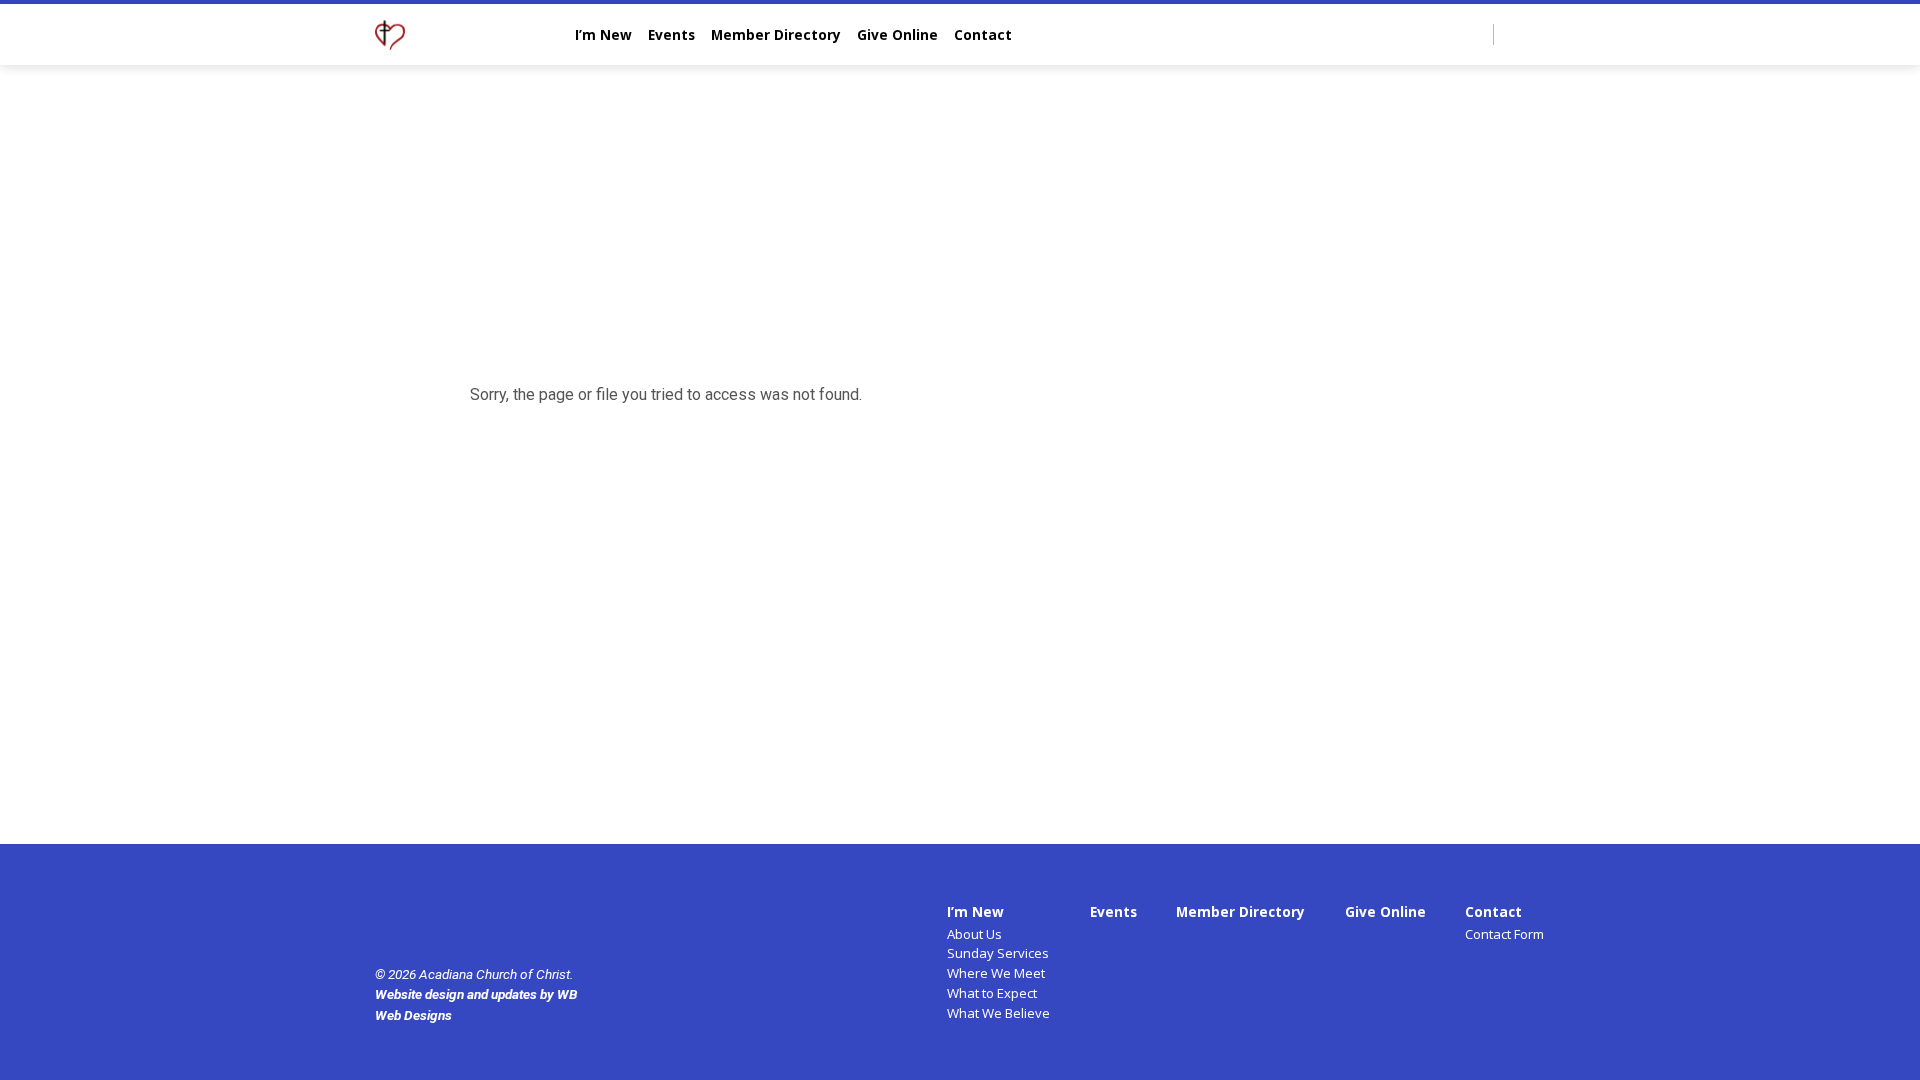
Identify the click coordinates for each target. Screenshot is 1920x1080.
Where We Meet (996, 973)
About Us (974, 934)
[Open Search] (1476, 35)
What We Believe (998, 1013)
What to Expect (992, 993)
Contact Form (1504, 934)
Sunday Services (998, 953)
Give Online (897, 34)
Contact (983, 34)
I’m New (603, 34)
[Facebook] (1514, 33)
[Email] (1536, 33)
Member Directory (776, 34)
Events (671, 34)
